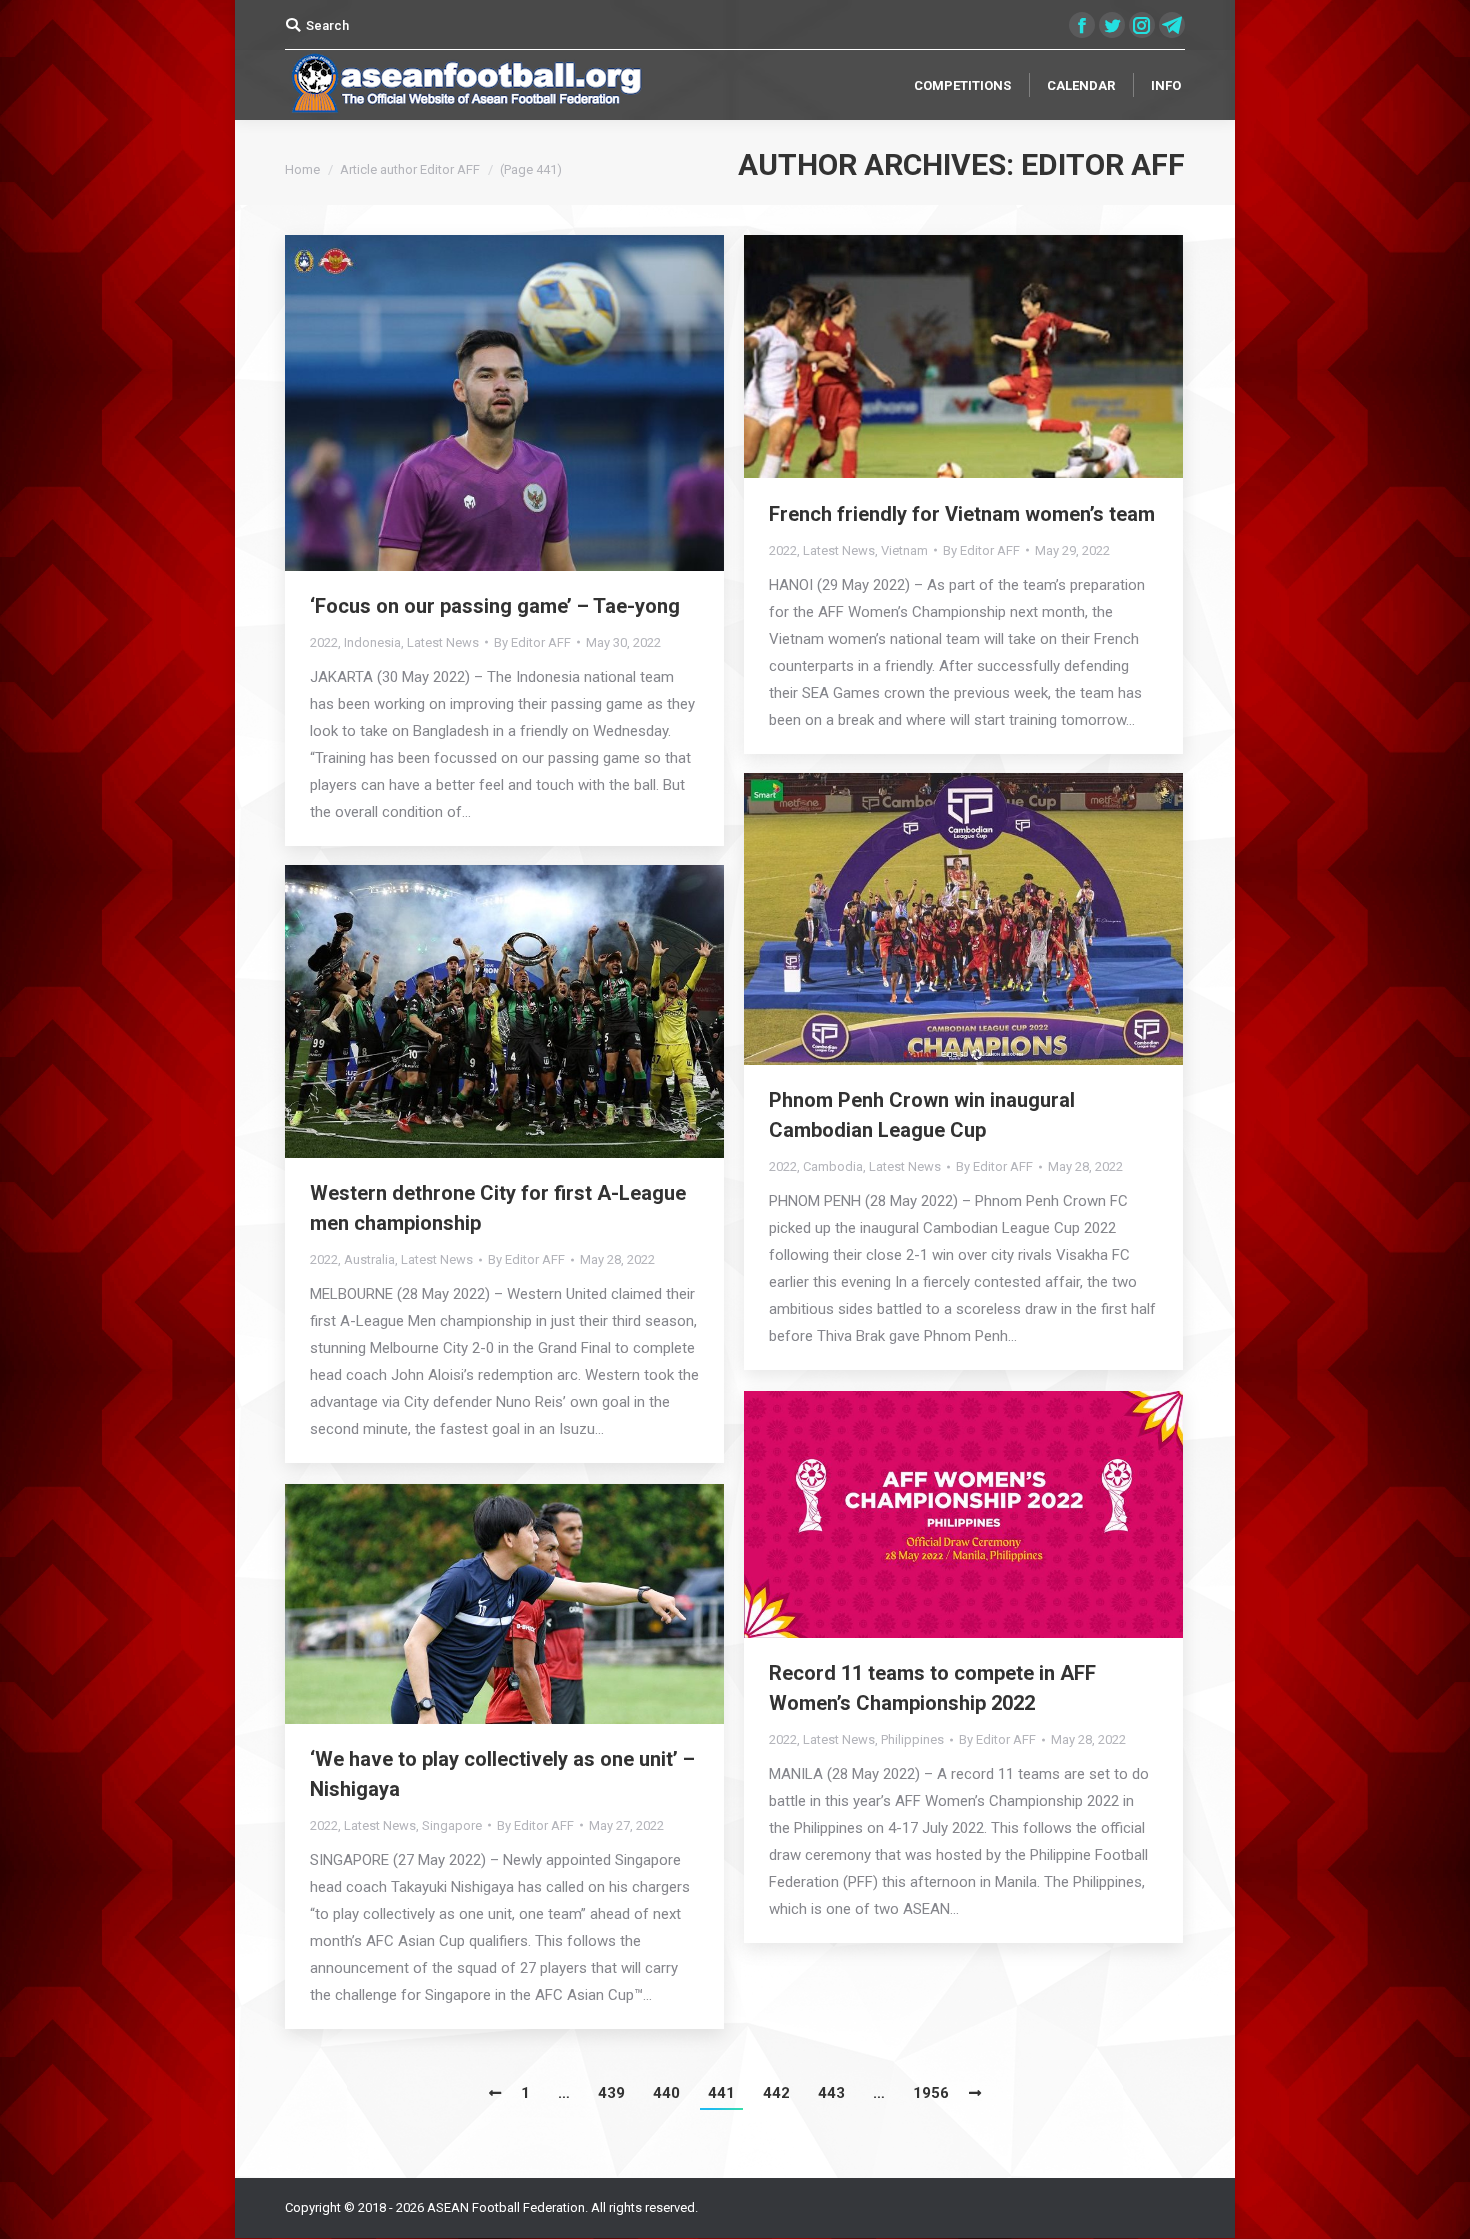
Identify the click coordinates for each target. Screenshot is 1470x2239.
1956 (931, 2093)
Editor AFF (1103, 164)
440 (666, 2093)
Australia (369, 1259)
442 (776, 2093)
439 (611, 2093)
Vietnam (904, 550)
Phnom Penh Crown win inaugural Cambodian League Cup (922, 1115)
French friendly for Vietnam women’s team (962, 514)
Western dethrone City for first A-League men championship (498, 1208)
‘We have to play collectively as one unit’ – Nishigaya (502, 1774)
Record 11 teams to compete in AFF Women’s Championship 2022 (932, 1688)
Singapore (452, 1825)
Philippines (912, 1739)
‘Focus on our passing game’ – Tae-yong (495, 606)
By (532, 642)
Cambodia (833, 1166)
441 (721, 2093)
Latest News (443, 642)
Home (302, 169)
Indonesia (372, 642)
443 (831, 2093)
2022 (324, 642)
